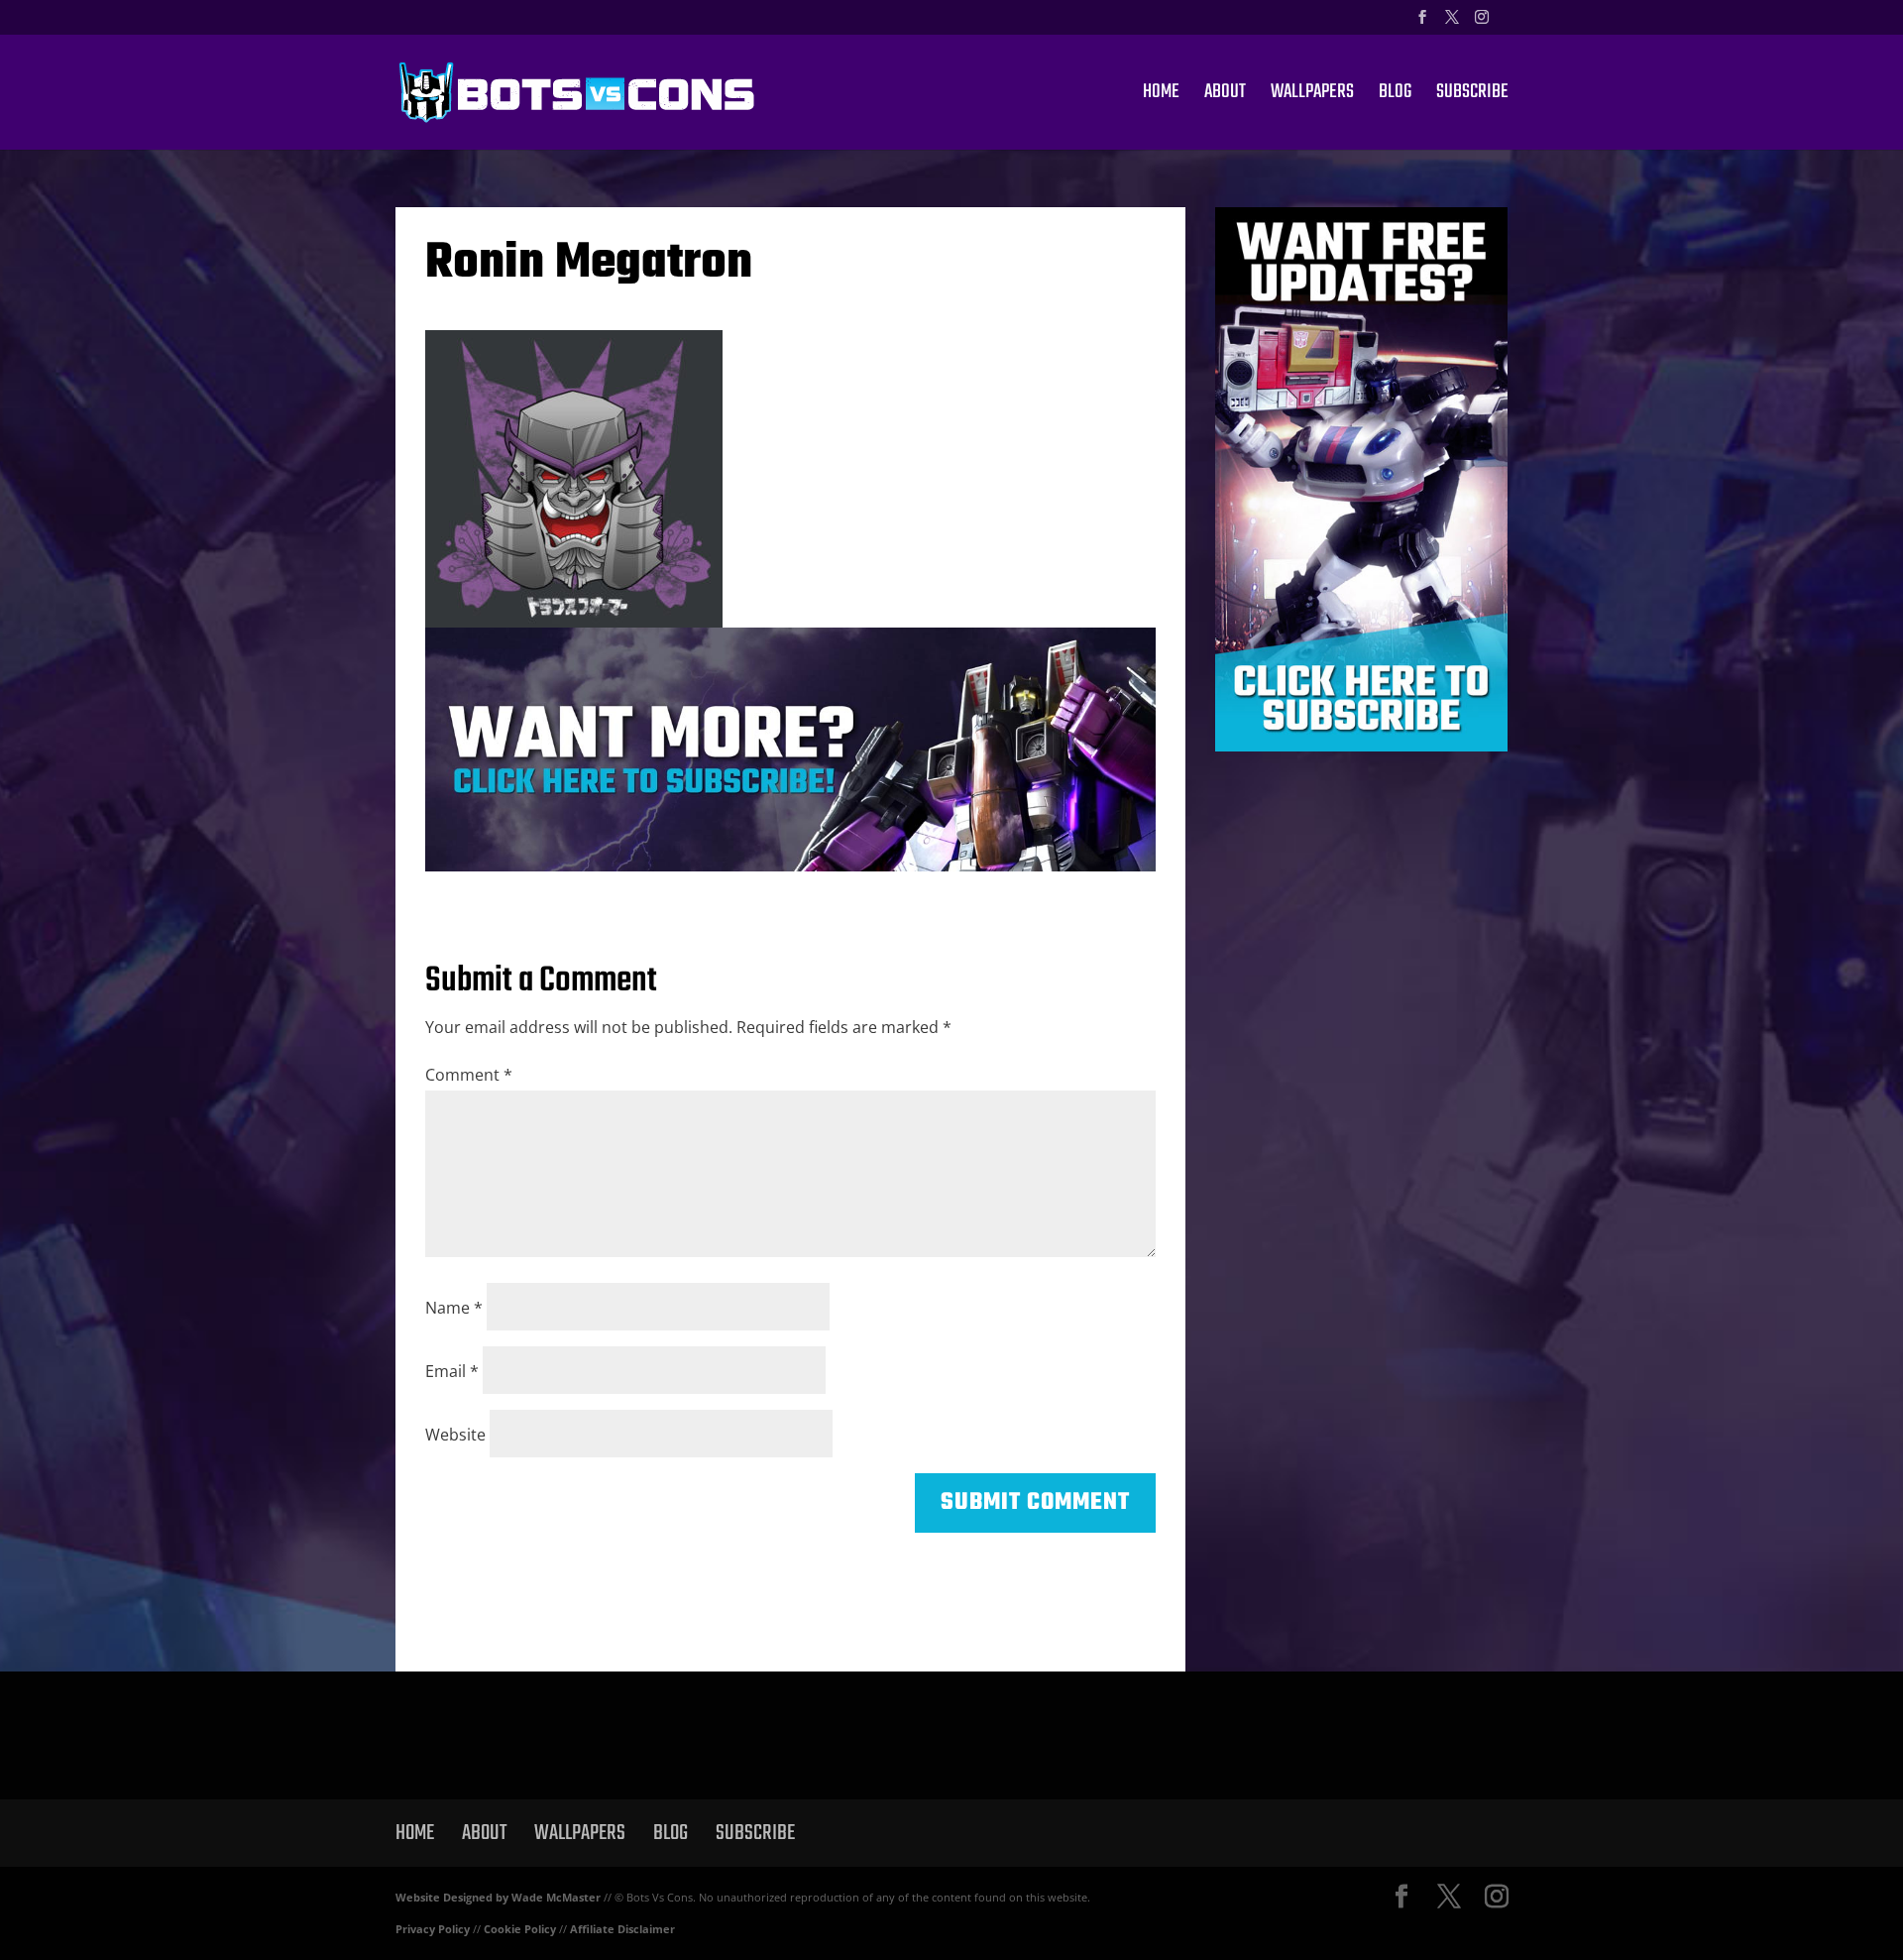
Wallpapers (1312, 96)
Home (1161, 96)
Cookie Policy (520, 1929)
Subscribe (1472, 96)
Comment (469, 1075)
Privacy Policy (433, 1929)
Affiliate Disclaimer (622, 1929)
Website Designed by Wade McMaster (498, 1897)
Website (455, 1435)
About (1225, 96)
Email (452, 1371)
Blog (1395, 96)
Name (454, 1308)
